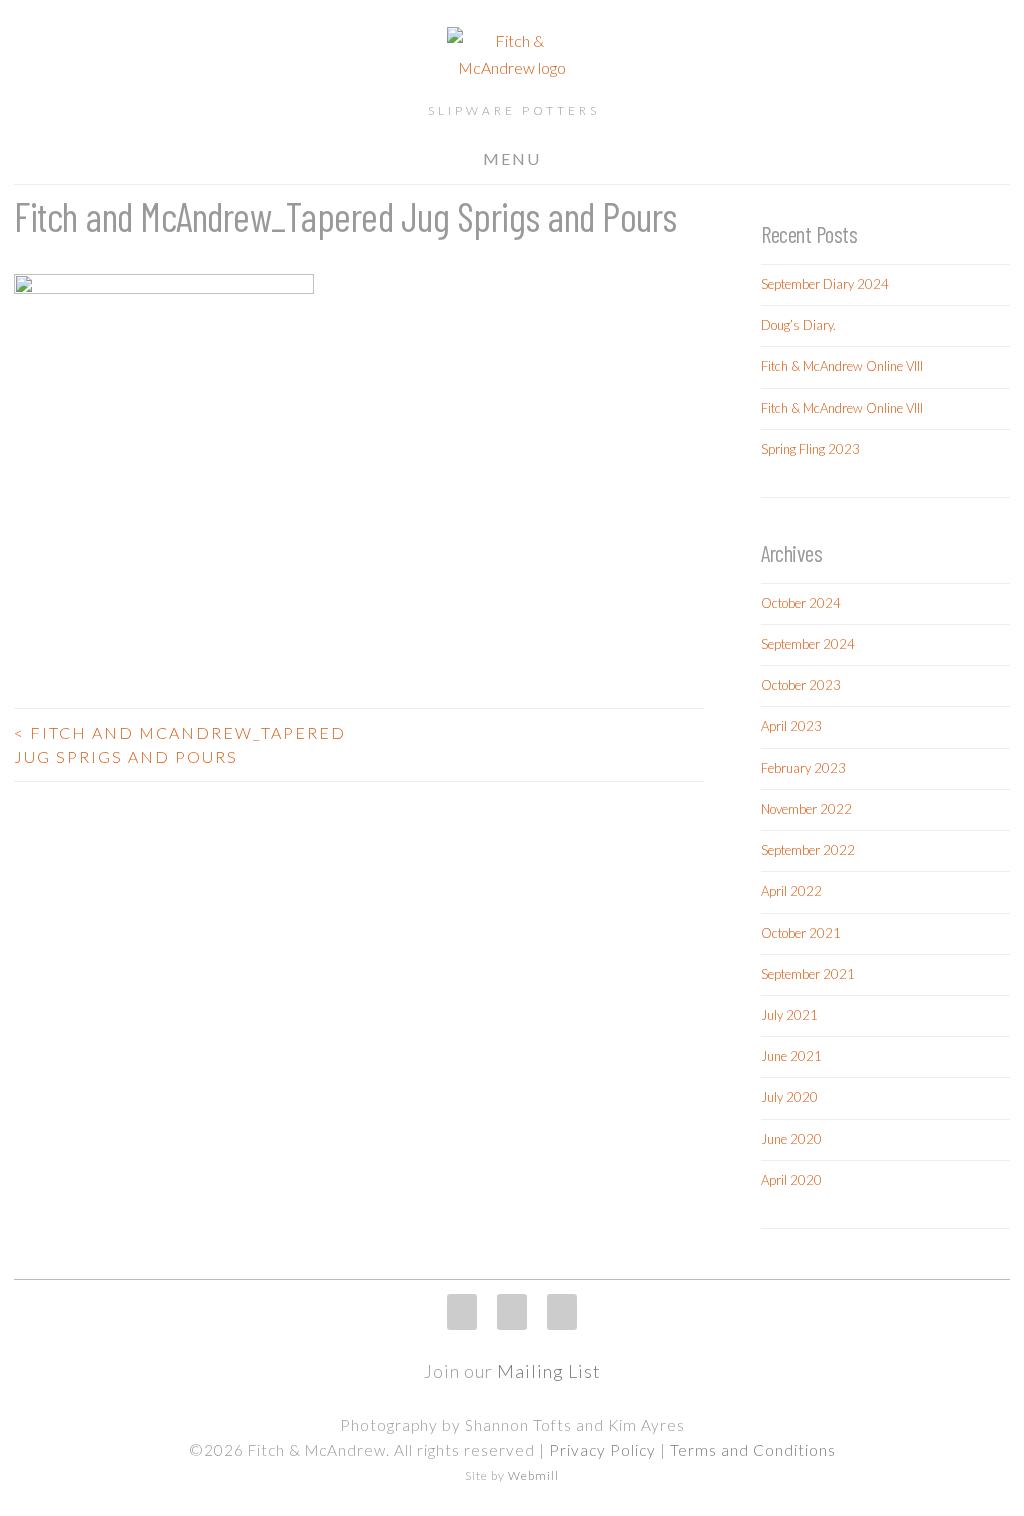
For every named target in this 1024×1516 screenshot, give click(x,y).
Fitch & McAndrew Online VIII (842, 366)
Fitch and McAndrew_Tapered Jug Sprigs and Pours (180, 744)
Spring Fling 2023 (810, 449)
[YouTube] (562, 1312)
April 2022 (791, 891)
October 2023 (801, 685)
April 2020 (791, 1180)
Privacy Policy (602, 1450)
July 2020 (789, 1097)
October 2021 (801, 933)
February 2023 (803, 768)
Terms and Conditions (753, 1450)
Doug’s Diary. (798, 325)
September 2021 (808, 974)
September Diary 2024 (825, 284)
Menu (512, 158)
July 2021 (789, 1015)
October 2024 (801, 603)
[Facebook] (512, 1312)
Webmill (533, 1475)
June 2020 (791, 1139)
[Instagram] (462, 1312)
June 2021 (791, 1056)
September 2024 (808, 644)
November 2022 (806, 809)
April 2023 (791, 726)
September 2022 (808, 850)
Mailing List (549, 1371)
